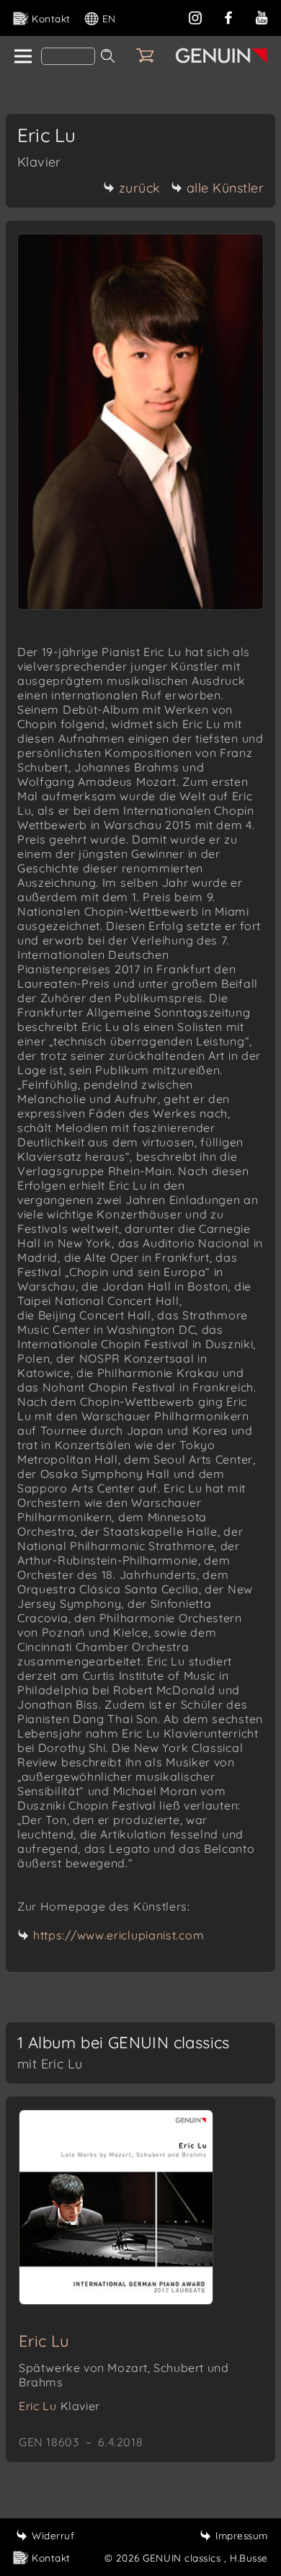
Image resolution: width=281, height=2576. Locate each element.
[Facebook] (228, 16)
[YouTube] (262, 16)
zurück (140, 188)
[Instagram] (195, 16)
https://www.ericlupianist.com (119, 1935)
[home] (22, 57)
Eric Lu (44, 2341)
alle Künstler (226, 188)
